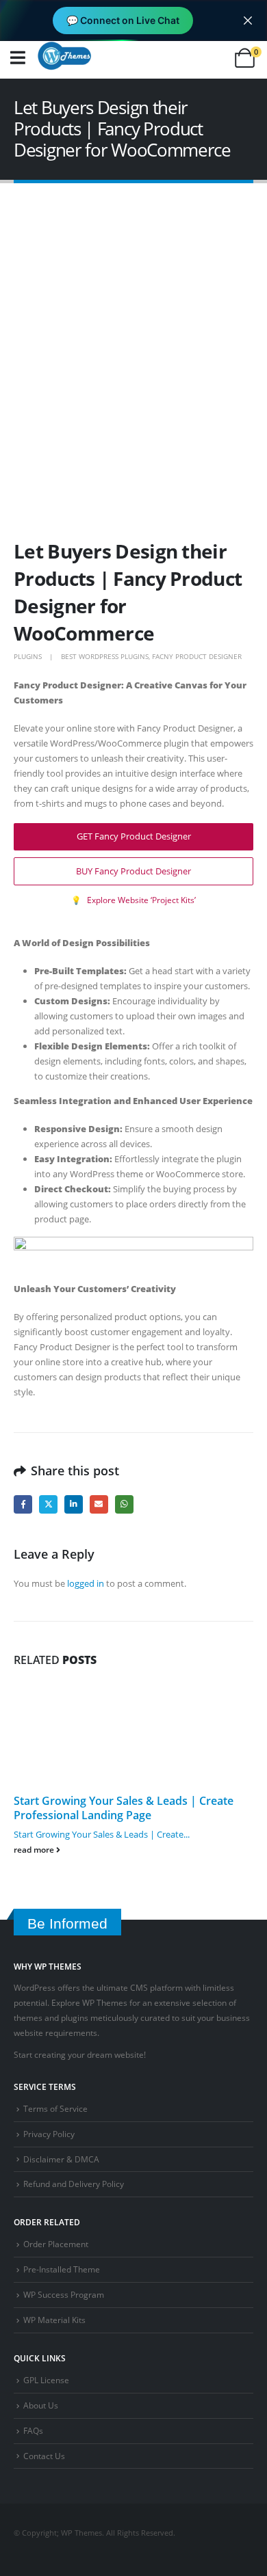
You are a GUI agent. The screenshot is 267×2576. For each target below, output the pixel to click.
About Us (41, 2405)
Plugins (28, 656)
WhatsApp (124, 1504)
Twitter (48, 1504)
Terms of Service (55, 2108)
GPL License (46, 2380)
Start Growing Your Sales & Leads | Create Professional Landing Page (124, 1808)
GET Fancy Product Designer (134, 836)
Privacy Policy (49, 2134)
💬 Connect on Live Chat (123, 20)
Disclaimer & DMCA (61, 2159)
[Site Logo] (64, 55)
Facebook (23, 1504)
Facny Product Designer (197, 656)
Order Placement (56, 2244)
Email (99, 1504)
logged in (86, 1583)
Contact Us (44, 2456)
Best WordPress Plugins (105, 656)
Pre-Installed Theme (62, 2269)
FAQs (33, 2430)
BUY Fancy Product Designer (133, 871)
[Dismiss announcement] (248, 21)
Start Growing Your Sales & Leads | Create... (102, 1834)
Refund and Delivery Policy (74, 2184)
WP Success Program (64, 2294)
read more (35, 1849)
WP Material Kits (54, 2320)
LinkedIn (74, 1504)
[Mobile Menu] (18, 58)
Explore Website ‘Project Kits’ (133, 900)
